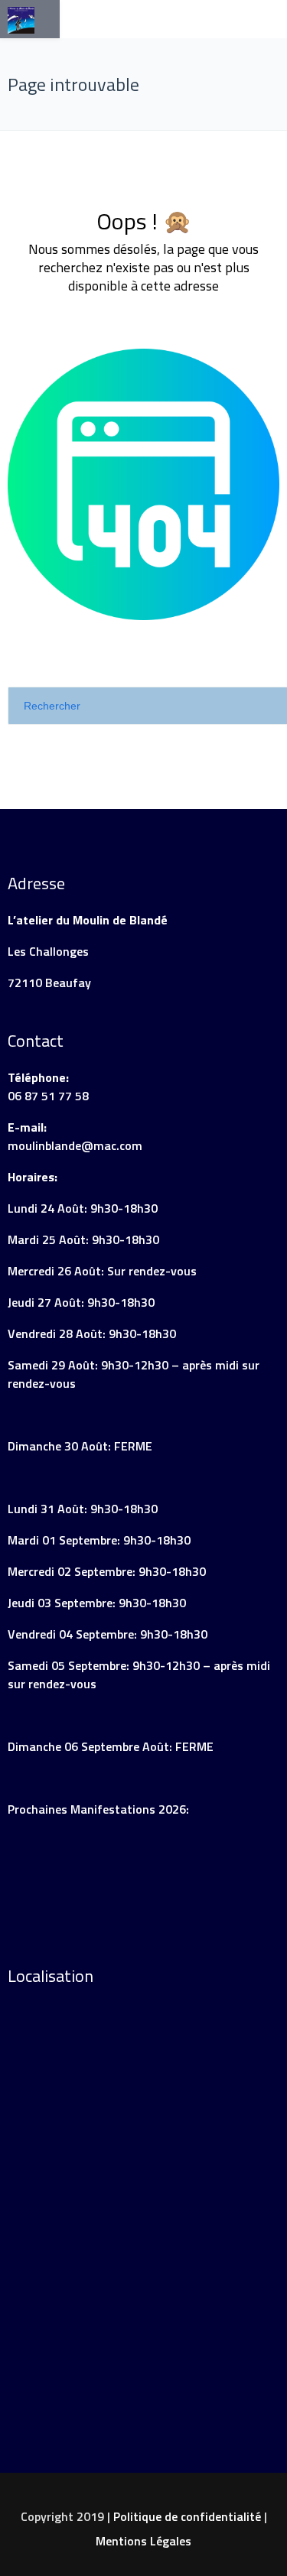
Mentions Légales (143, 2541)
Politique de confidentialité (187, 2516)
